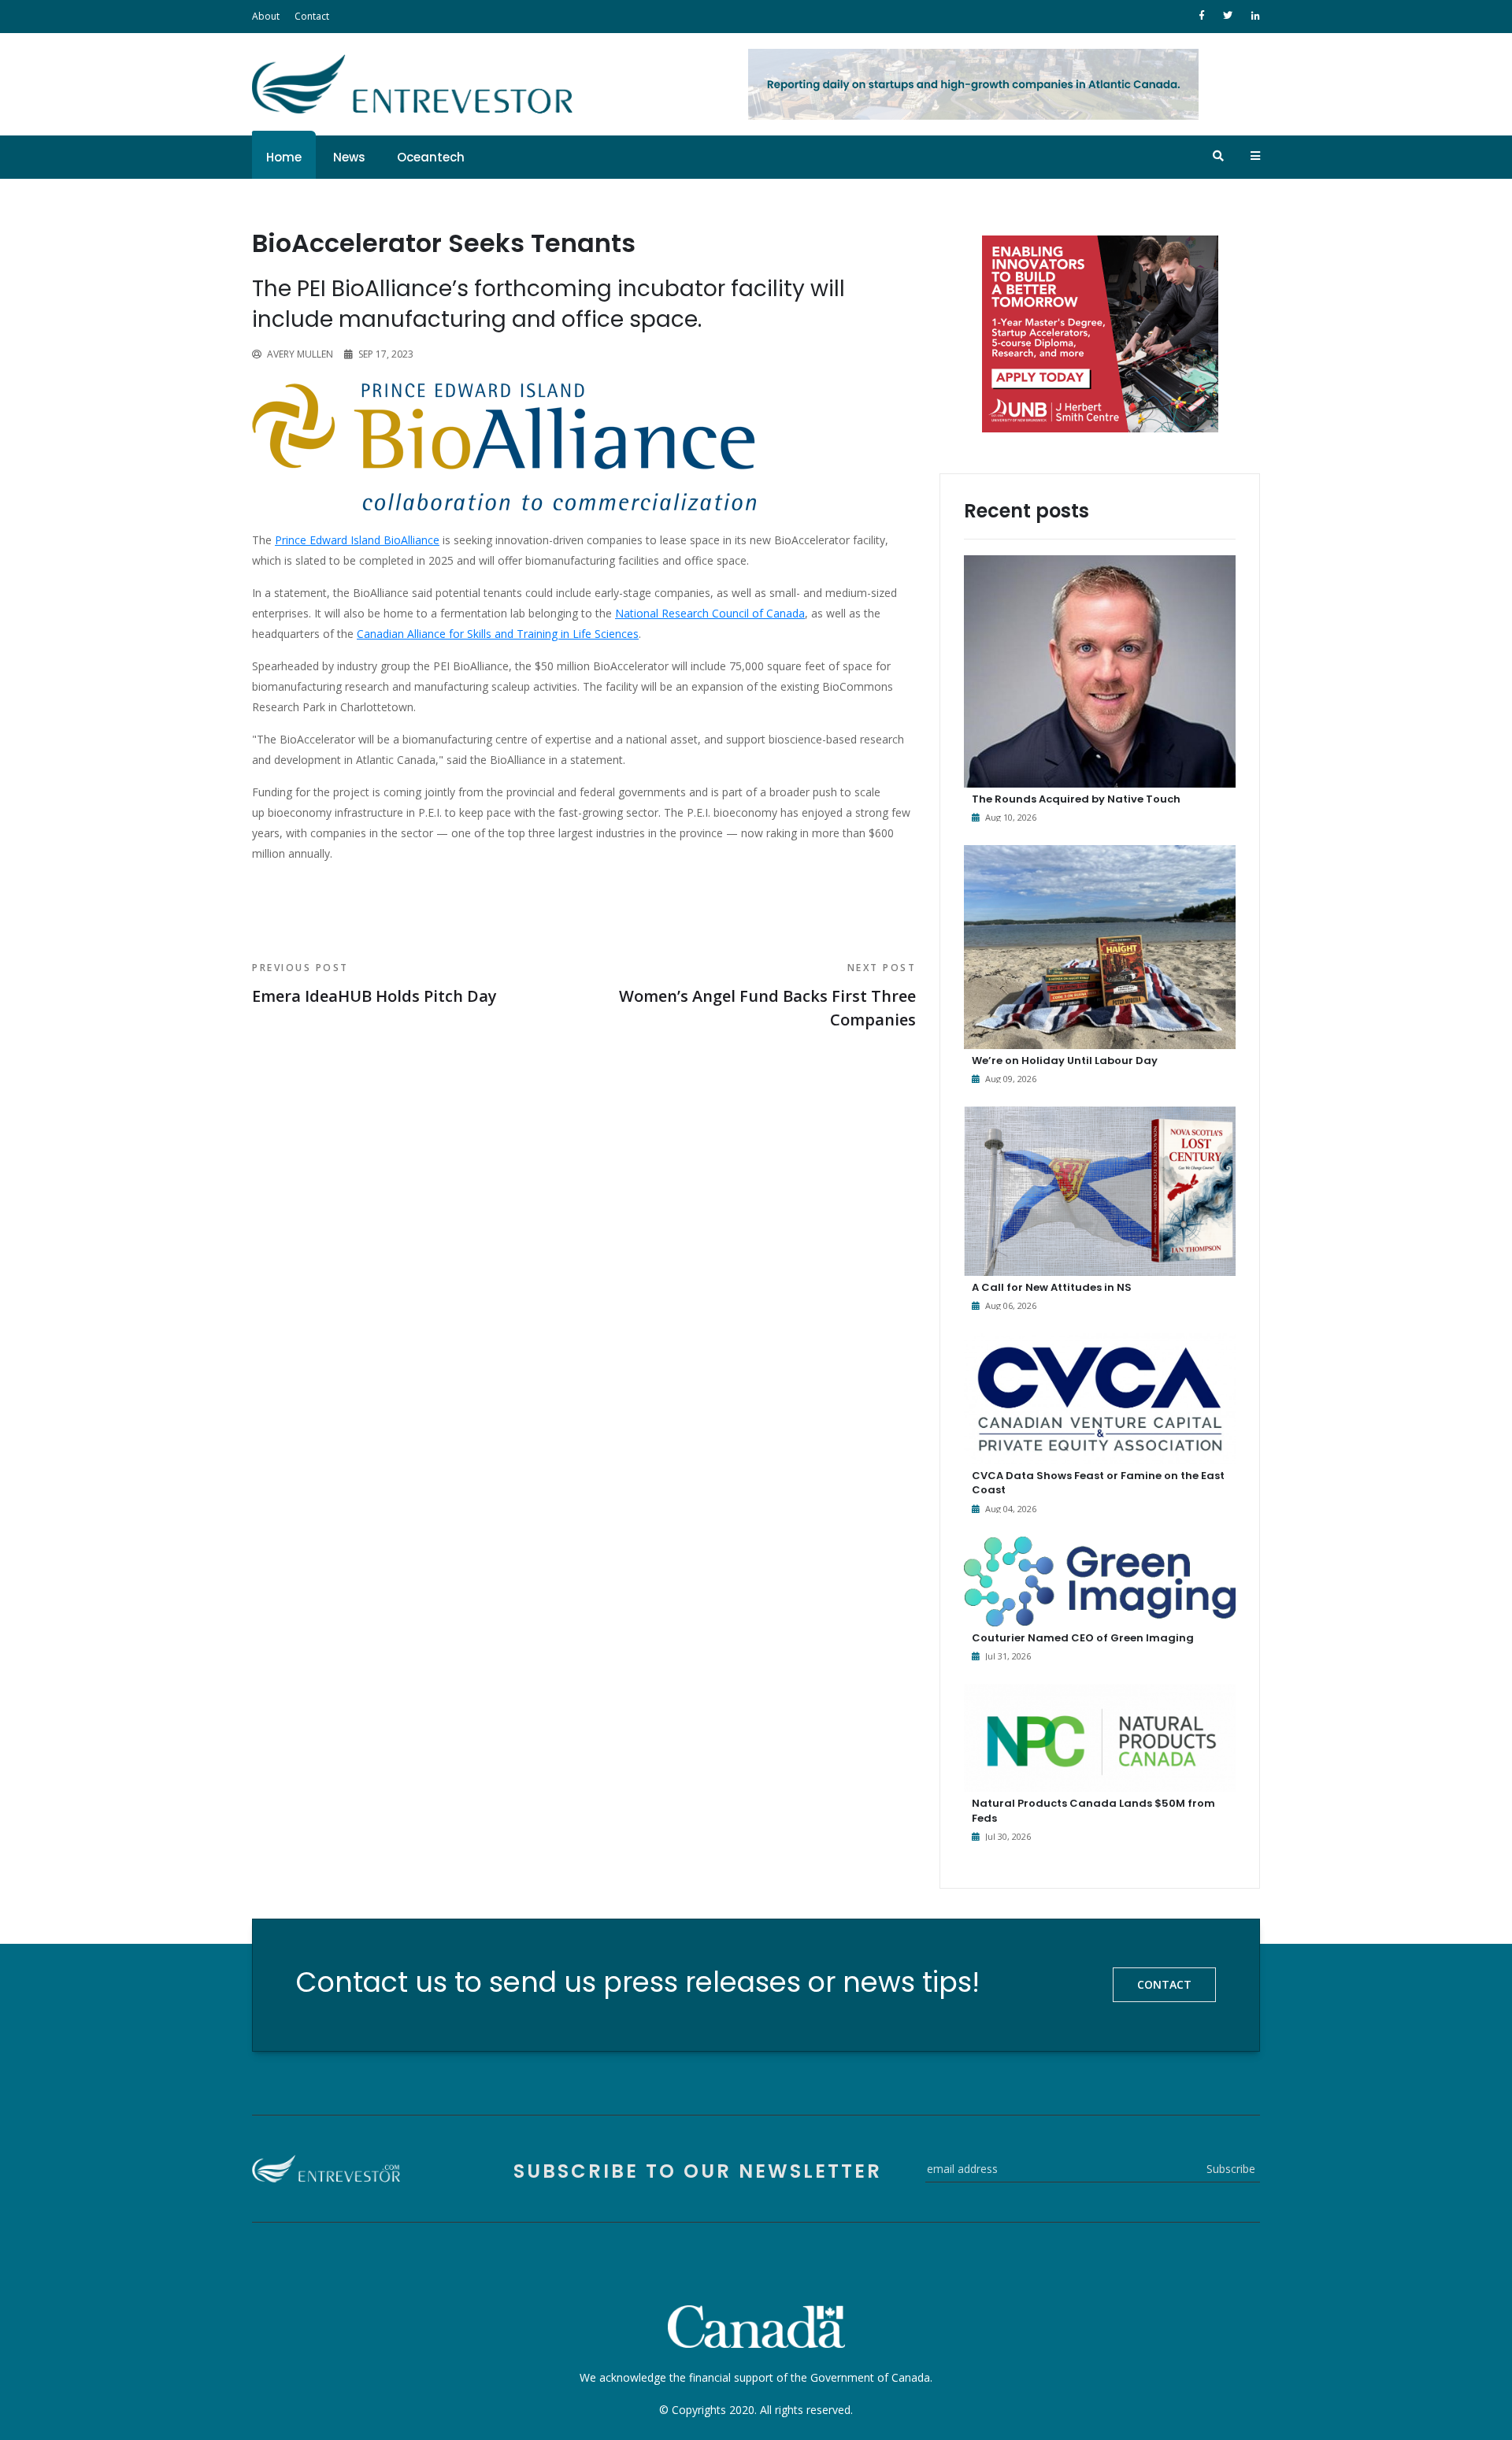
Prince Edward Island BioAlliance (357, 540)
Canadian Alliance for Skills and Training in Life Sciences (498, 634)
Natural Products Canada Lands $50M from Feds (1093, 1810)
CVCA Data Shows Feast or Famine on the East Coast (1098, 1483)
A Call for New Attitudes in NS (1052, 1287)
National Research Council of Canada (710, 613)
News (349, 157)
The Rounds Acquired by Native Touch (1076, 799)
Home (284, 157)
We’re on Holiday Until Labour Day (1065, 1061)
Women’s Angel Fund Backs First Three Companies (767, 996)
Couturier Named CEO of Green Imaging (1083, 1638)
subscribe (1231, 2169)
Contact (312, 16)
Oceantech (431, 157)
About (266, 16)
